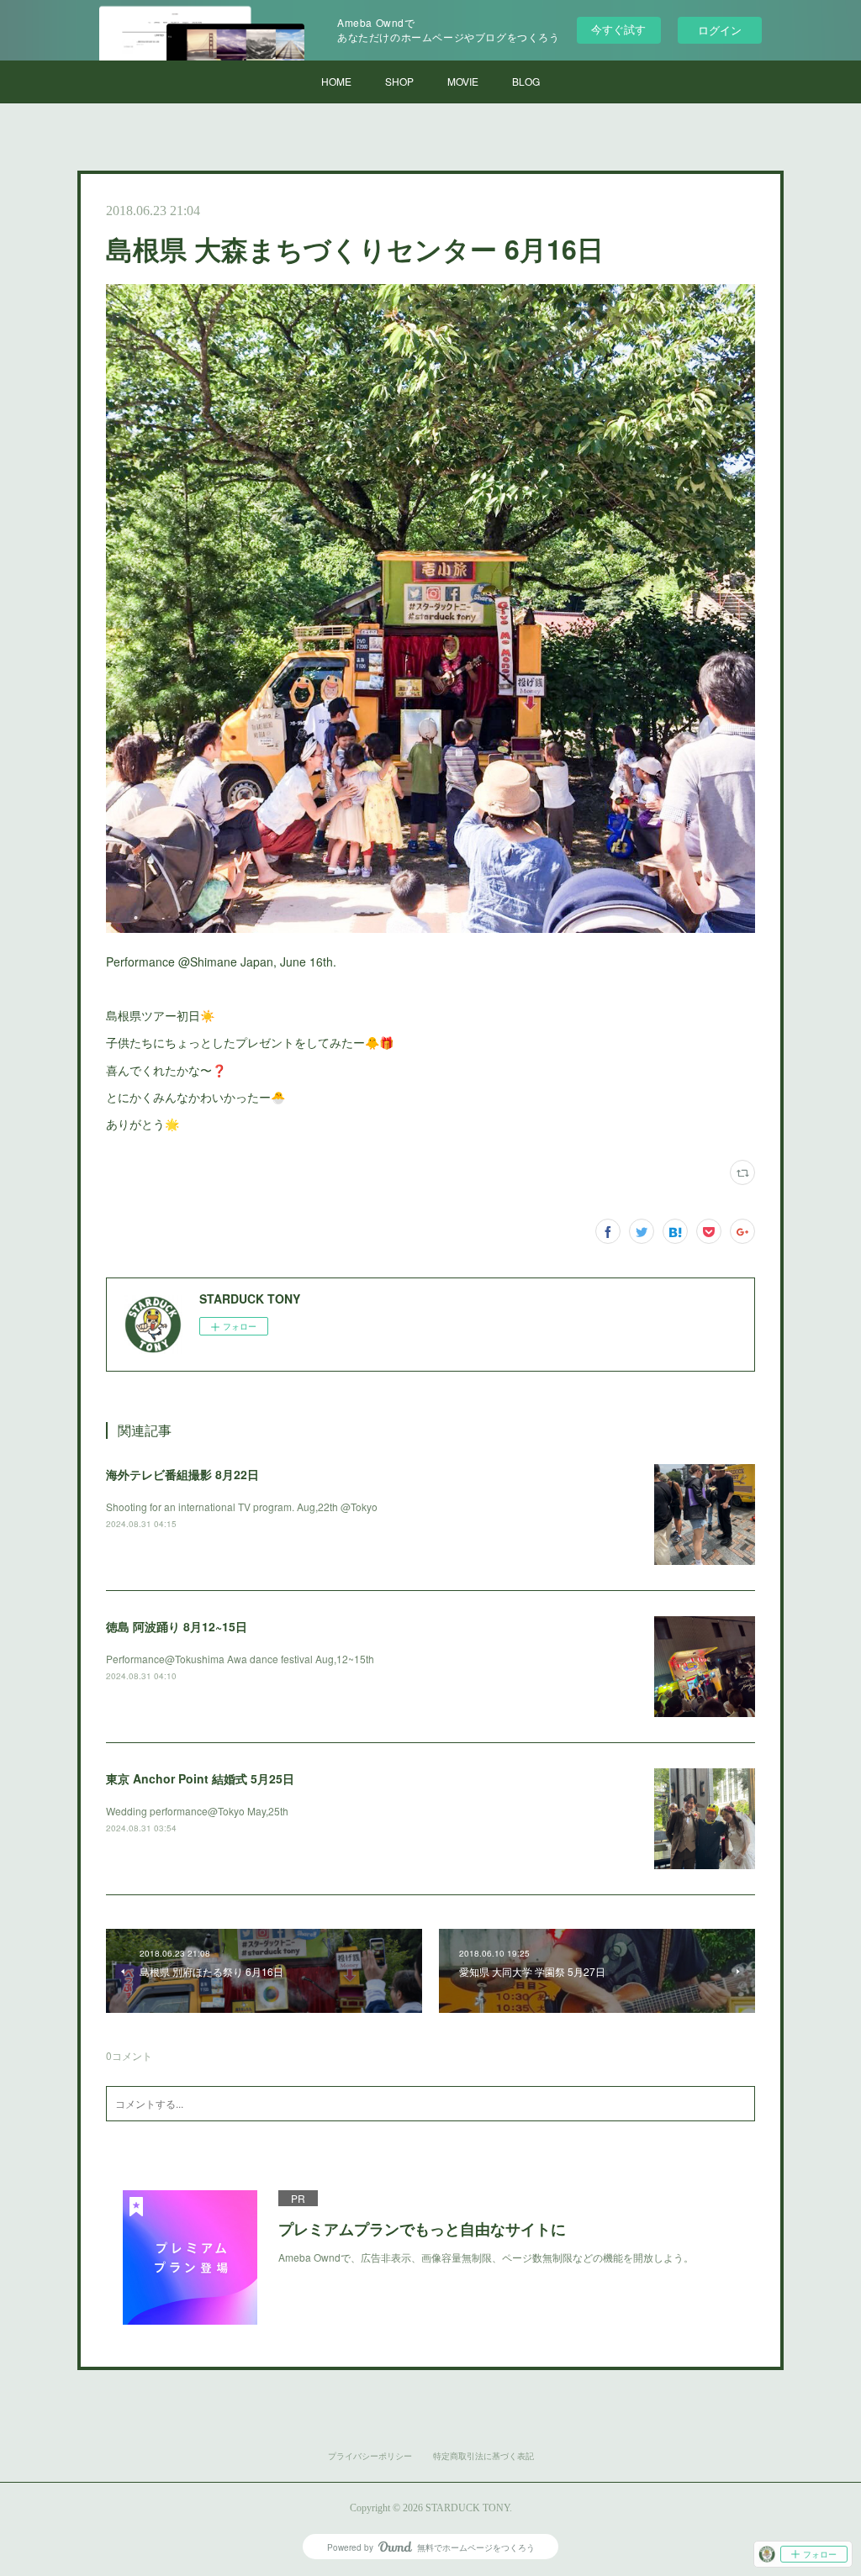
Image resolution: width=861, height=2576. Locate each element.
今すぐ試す (618, 29)
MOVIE (463, 81)
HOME (336, 81)
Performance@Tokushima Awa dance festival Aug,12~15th (240, 1659)
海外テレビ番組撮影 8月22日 (182, 1474)
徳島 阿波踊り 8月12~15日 (177, 1626)
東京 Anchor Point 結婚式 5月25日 (200, 1778)
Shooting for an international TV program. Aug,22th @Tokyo (242, 1507)
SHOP (399, 81)
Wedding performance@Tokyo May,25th (197, 1811)
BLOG (526, 81)
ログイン (720, 30)
